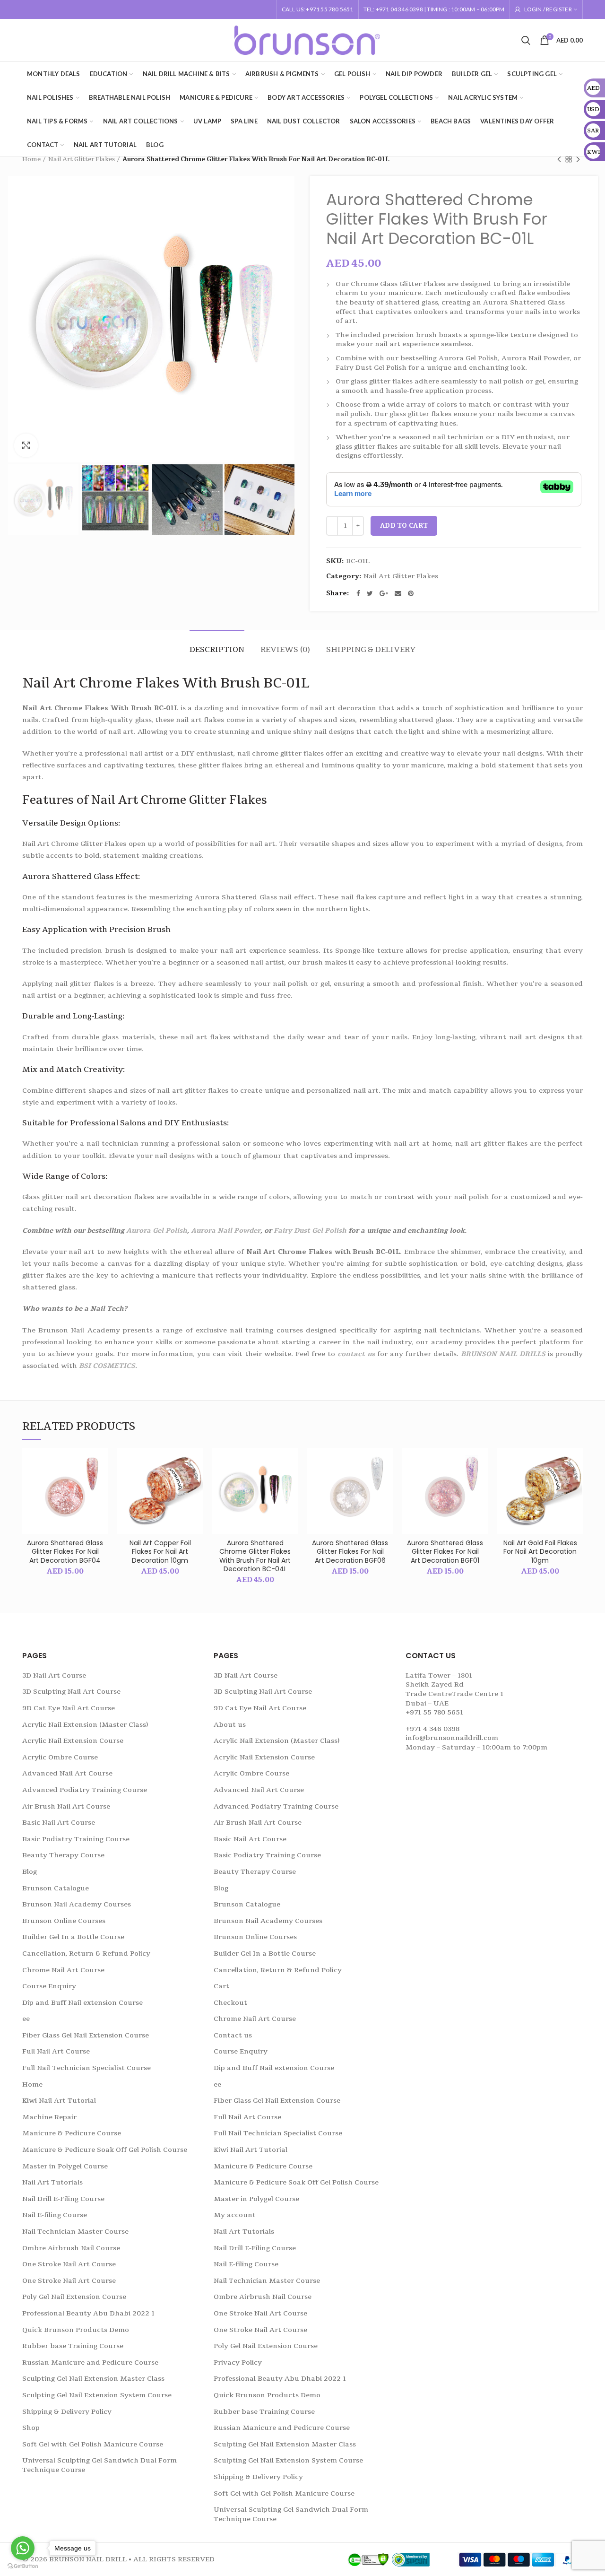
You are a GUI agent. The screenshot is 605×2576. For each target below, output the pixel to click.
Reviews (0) (285, 650)
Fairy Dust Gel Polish (310, 1231)
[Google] (384, 593)
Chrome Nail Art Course (63, 1970)
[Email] (398, 593)
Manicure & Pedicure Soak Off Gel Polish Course (105, 2150)
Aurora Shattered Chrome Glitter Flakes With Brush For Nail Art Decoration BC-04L (255, 1556)
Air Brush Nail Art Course (66, 1806)
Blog (30, 1872)
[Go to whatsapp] (23, 2548)
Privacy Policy (238, 2363)
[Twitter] (370, 593)
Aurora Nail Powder (226, 1231)
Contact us (233, 2035)
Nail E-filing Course (55, 2215)
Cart (221, 1986)
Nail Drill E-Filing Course (63, 2199)
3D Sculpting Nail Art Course (71, 1692)
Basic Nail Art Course (59, 1823)
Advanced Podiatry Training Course (85, 1790)
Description (217, 650)
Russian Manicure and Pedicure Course (90, 2363)
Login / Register (548, 9)
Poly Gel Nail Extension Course (74, 2297)
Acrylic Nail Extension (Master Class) (85, 1725)
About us (230, 1725)
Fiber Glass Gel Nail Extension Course (86, 2035)
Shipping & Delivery (371, 650)
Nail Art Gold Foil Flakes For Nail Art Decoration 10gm (540, 1552)
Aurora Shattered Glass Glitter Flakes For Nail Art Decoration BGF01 (445, 1552)
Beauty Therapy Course (63, 1855)
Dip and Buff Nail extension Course (82, 2003)
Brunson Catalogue (56, 1888)
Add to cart (404, 526)
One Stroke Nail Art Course (69, 2264)
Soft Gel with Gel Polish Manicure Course (93, 2444)
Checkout (230, 2003)
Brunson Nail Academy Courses (77, 1904)
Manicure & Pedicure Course (72, 2133)
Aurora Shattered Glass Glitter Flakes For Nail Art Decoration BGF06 (350, 1552)
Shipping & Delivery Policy (67, 2412)
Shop (31, 2428)
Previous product (559, 159)
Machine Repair (49, 2117)
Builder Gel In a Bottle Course (73, 1937)
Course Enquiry (49, 1986)
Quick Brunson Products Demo (76, 2330)
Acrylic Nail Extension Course (73, 1741)
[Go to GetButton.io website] (23, 2566)
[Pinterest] (411, 593)
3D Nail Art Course (54, 1675)
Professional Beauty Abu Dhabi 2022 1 (88, 2313)
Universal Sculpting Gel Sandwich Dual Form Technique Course (99, 2465)
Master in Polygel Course (65, 2166)
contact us (356, 1354)
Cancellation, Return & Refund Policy (86, 1954)
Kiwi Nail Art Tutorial (59, 2101)
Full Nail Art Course (56, 2051)
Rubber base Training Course (73, 2346)
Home (31, 159)
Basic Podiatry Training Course (76, 1839)
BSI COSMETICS (107, 1366)
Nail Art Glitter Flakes (82, 159)
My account (235, 2215)
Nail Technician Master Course (75, 2232)
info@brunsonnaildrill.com (452, 1738)
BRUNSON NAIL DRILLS (503, 1354)
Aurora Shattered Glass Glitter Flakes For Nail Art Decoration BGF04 (65, 1552)
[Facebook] (358, 593)
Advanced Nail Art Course (67, 1773)
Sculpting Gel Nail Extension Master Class (93, 2379)
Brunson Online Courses (64, 1921)
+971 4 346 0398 (432, 1729)
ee (26, 2019)
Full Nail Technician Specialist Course (86, 2068)
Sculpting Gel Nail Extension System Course (97, 2395)
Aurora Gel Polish (157, 1231)
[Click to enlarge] (26, 445)
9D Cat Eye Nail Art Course (69, 1708)
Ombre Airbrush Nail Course (71, 2248)
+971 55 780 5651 (434, 1712)
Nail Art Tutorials (52, 2182)
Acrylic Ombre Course (60, 1757)
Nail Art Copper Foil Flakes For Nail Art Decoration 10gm (160, 1552)
